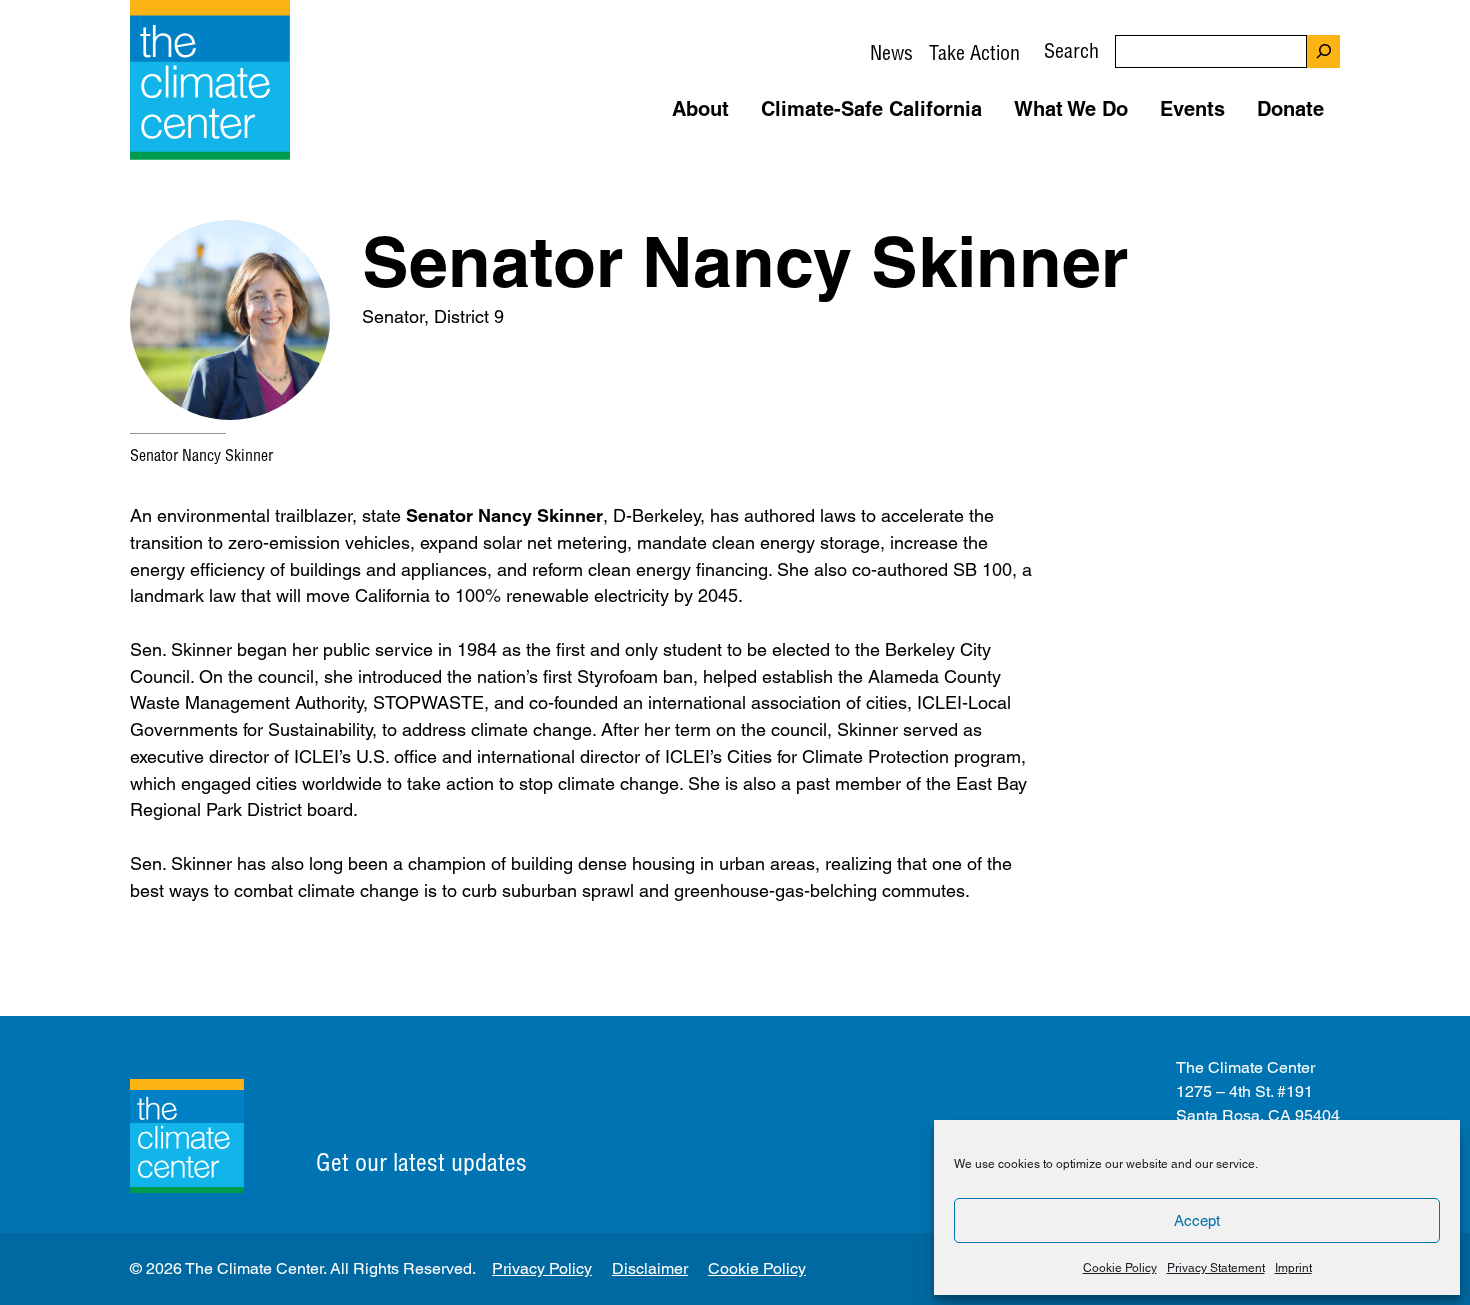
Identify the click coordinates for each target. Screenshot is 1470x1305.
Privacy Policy (542, 1268)
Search (1071, 50)
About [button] (700, 109)
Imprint (1293, 1268)
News (891, 52)
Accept (1197, 1220)
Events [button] (1192, 109)
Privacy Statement (1216, 1268)
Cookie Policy (1120, 1268)
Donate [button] (1290, 109)
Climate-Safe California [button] (871, 109)
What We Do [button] (1071, 109)
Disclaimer (650, 1268)
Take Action (974, 52)
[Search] (1323, 51)
